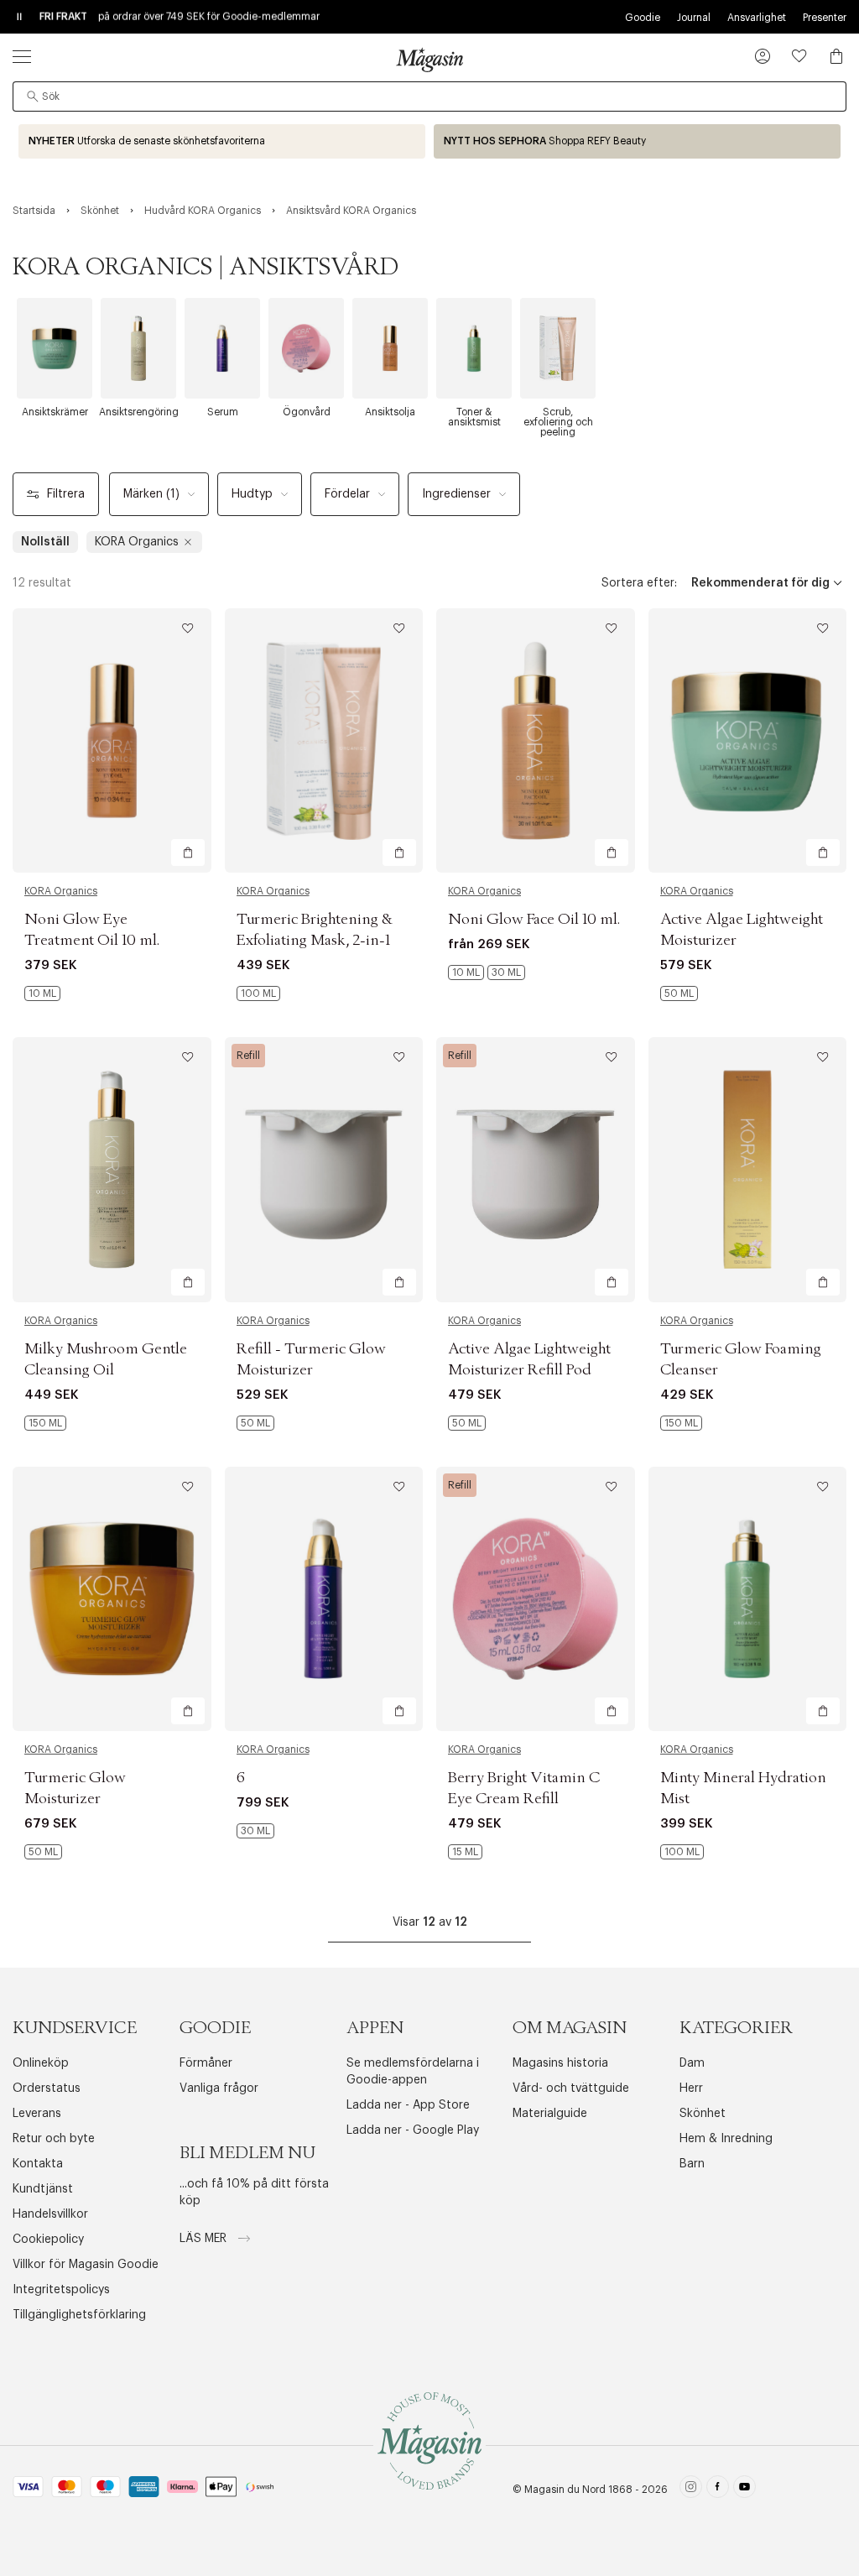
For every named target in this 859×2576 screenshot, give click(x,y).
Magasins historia (560, 2063)
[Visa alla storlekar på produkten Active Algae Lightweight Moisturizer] (679, 993)
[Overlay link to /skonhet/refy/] (637, 141)
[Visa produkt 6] (324, 1599)
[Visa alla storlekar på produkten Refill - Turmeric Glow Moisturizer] (255, 1423)
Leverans (37, 2114)
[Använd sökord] (33, 96)
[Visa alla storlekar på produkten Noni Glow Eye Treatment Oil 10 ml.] (42, 993)
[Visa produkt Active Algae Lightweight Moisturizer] (748, 740)
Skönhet (703, 2114)
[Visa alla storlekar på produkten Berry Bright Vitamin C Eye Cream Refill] (465, 1852)
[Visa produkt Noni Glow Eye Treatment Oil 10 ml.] (112, 740)
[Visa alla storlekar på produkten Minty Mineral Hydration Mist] (682, 1852)
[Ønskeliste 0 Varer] (799, 56)
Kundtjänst (43, 2189)
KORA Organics (61, 891)
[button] (763, 58)
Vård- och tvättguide (571, 2088)
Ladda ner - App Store (408, 2105)
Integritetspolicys (61, 2290)
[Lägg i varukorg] (188, 853)
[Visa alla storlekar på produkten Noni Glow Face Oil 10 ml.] (487, 973)
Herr (691, 2088)
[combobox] (429, 96)
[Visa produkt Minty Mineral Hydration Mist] (748, 1599)
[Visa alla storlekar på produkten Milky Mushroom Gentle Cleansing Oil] (45, 1423)
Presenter (825, 18)
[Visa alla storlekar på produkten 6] (255, 1831)
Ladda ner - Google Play (413, 2130)
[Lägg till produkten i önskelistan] (188, 628)
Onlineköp (41, 2063)
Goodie (643, 18)
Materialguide (550, 2114)
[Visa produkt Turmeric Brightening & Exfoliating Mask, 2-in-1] (324, 740)
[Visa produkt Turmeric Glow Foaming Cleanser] (748, 1169)
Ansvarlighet (757, 18)
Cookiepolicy (48, 2240)
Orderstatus (47, 2088)
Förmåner (206, 2063)
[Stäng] (694, 1373)
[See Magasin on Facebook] (718, 2489)
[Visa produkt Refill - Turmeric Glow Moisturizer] (324, 1169)
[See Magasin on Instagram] (691, 2489)
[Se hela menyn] (22, 56)
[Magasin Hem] (429, 60)
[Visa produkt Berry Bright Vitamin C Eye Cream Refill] (536, 1599)
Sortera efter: (639, 583)
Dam (692, 2063)
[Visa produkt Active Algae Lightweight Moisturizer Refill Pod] (536, 1169)
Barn (692, 2164)
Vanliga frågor (219, 2088)
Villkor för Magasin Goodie (86, 2265)
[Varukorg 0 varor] (836, 56)
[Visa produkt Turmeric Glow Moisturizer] (112, 1599)
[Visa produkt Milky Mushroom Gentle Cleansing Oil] (112, 1169)
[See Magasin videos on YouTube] (744, 2489)
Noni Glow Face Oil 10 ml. (534, 920)
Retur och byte (54, 2139)
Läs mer (205, 2239)
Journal (694, 18)
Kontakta (38, 2164)
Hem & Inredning (726, 2139)
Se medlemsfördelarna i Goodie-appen (413, 2072)
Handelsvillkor (50, 2214)
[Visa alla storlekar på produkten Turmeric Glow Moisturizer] (43, 1852)
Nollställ (45, 542)
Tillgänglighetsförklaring (79, 2315)
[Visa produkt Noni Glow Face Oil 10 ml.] (536, 740)
